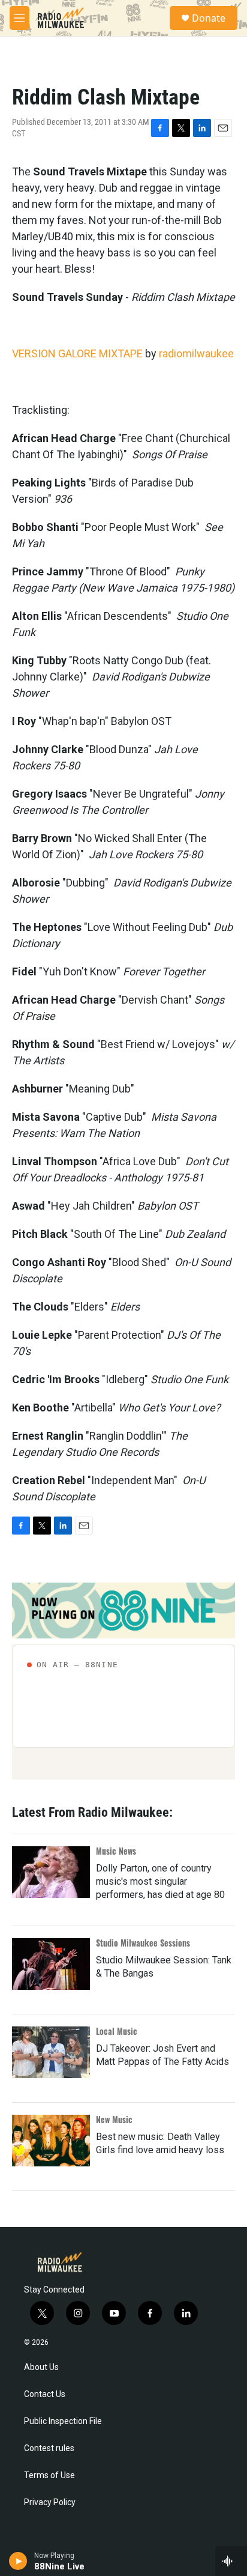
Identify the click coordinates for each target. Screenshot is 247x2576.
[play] (18, 2561)
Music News (116, 1851)
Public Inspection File (63, 2421)
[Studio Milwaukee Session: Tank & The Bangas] (51, 1964)
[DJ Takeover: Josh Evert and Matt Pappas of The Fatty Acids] (51, 2052)
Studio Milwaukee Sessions (143, 1943)
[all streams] (231, 2561)
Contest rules (49, 2448)
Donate (209, 18)
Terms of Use (49, 2475)
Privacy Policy (50, 2502)
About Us (41, 2367)
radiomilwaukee (196, 353)
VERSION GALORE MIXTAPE (77, 353)
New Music (114, 2119)
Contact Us (45, 2394)
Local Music (117, 2031)
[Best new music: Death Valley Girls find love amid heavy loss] (51, 2141)
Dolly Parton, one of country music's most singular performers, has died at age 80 (160, 1881)
